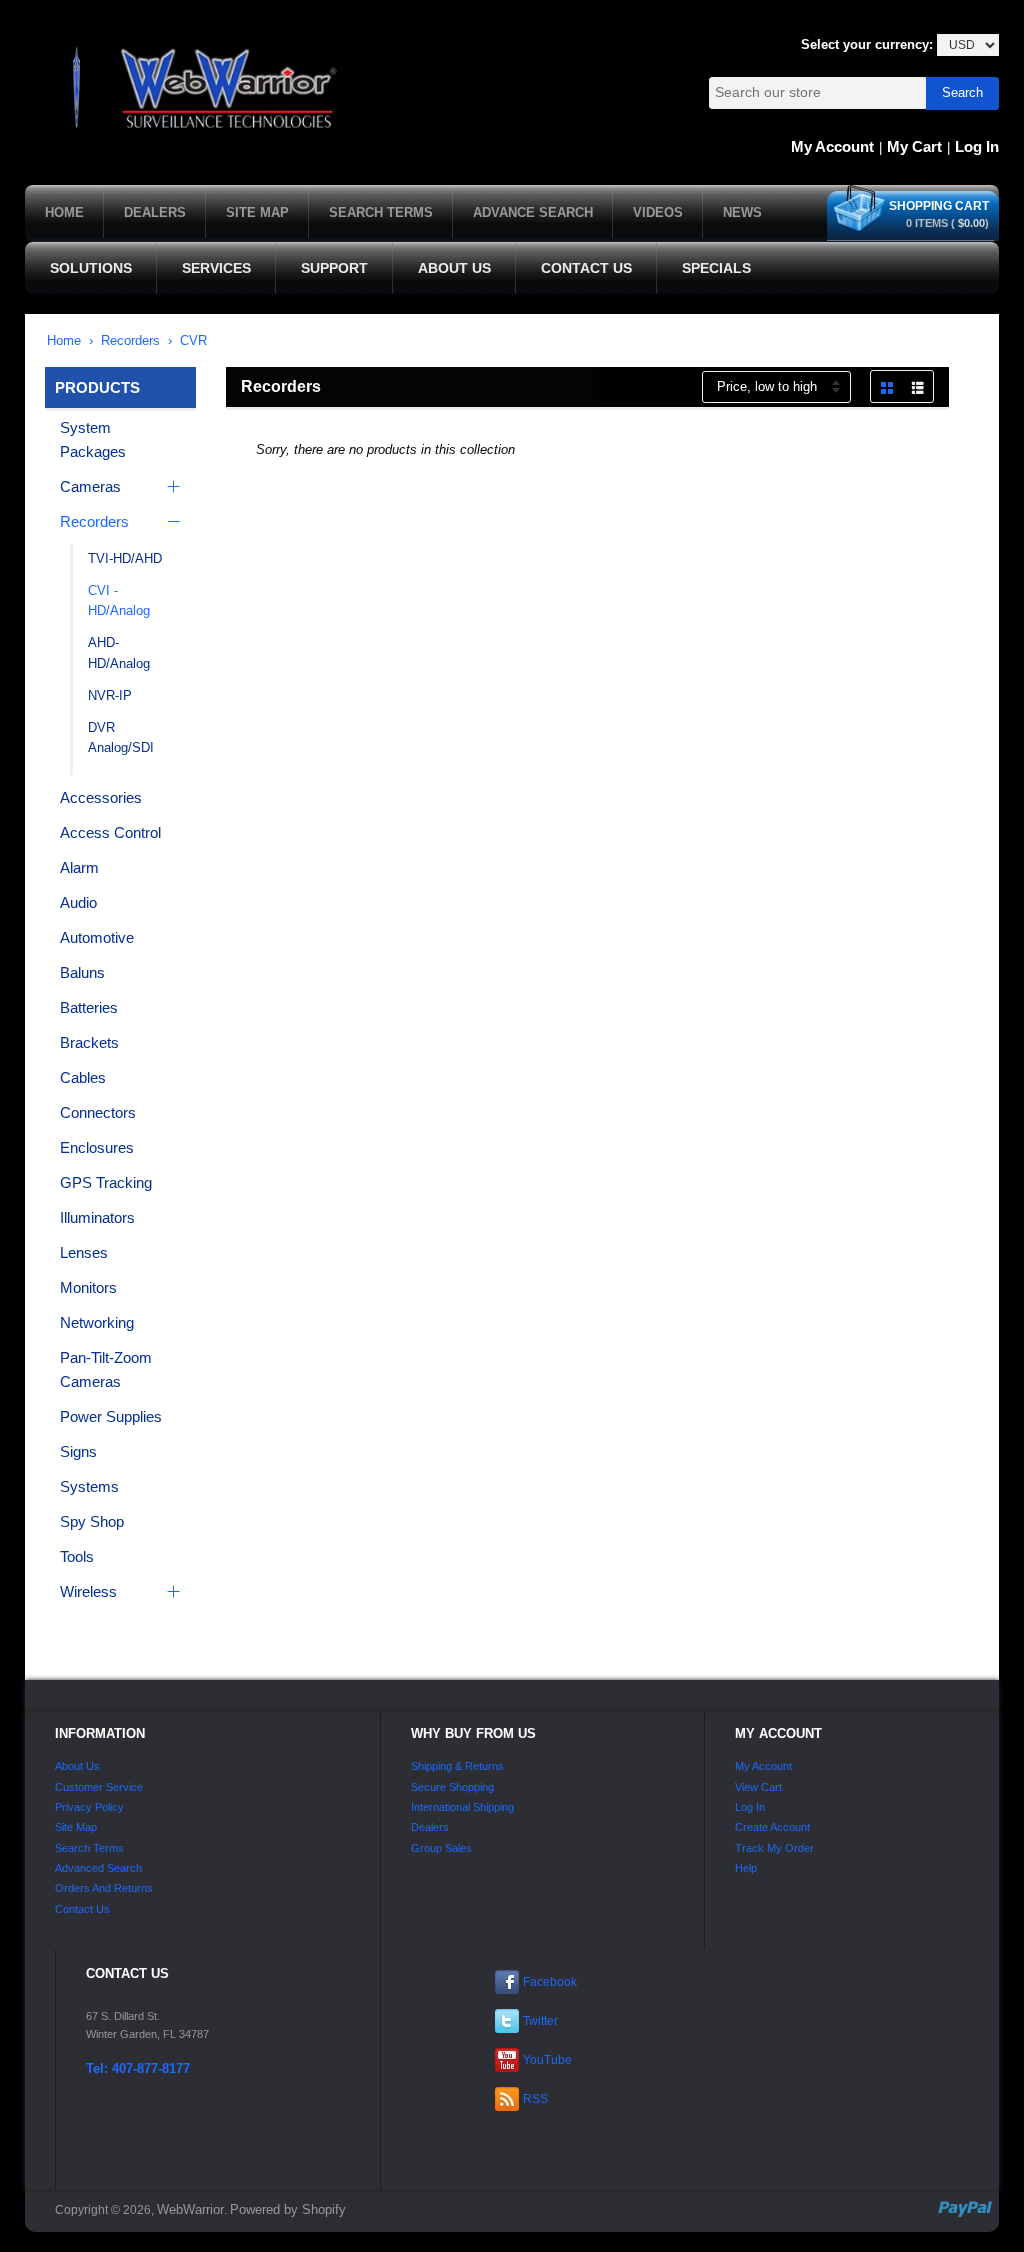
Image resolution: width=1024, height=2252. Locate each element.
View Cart (758, 1787)
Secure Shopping (452, 1787)
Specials (716, 268)
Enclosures (97, 1147)
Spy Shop (92, 1521)
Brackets (89, 1042)
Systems (89, 1486)
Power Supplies (111, 1416)
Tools (77, 1556)
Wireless (88, 1591)
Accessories (101, 797)
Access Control (110, 832)
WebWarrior (190, 2209)
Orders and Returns (104, 1888)
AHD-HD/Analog (119, 653)
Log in (977, 146)
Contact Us (586, 268)
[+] (171, 487)
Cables (83, 1077)
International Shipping (462, 1807)
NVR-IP (110, 695)
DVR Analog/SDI (121, 738)
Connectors (98, 1112)
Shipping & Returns (457, 1766)
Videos (658, 212)
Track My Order (774, 1848)
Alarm (79, 867)
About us (77, 1766)
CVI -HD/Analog (119, 601)
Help (746, 1868)
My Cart (914, 146)
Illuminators (97, 1217)
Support (334, 268)
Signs (78, 1451)
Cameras (90, 486)
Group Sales (441, 1848)
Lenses (84, 1252)
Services (216, 268)
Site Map (257, 212)
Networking (97, 1322)
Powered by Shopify (288, 2209)
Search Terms (381, 212)
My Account (832, 146)
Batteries (89, 1007)
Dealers (155, 212)
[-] (171, 522)
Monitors (88, 1287)
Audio (78, 902)
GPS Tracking (106, 1182)
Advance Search (533, 212)
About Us (454, 268)
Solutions (91, 268)
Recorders (130, 340)
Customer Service (99, 1787)
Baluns (82, 972)
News (742, 212)
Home (64, 212)
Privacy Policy (89, 1807)
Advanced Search (98, 1868)
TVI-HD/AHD (125, 558)
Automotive (97, 937)
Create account (772, 1827)
